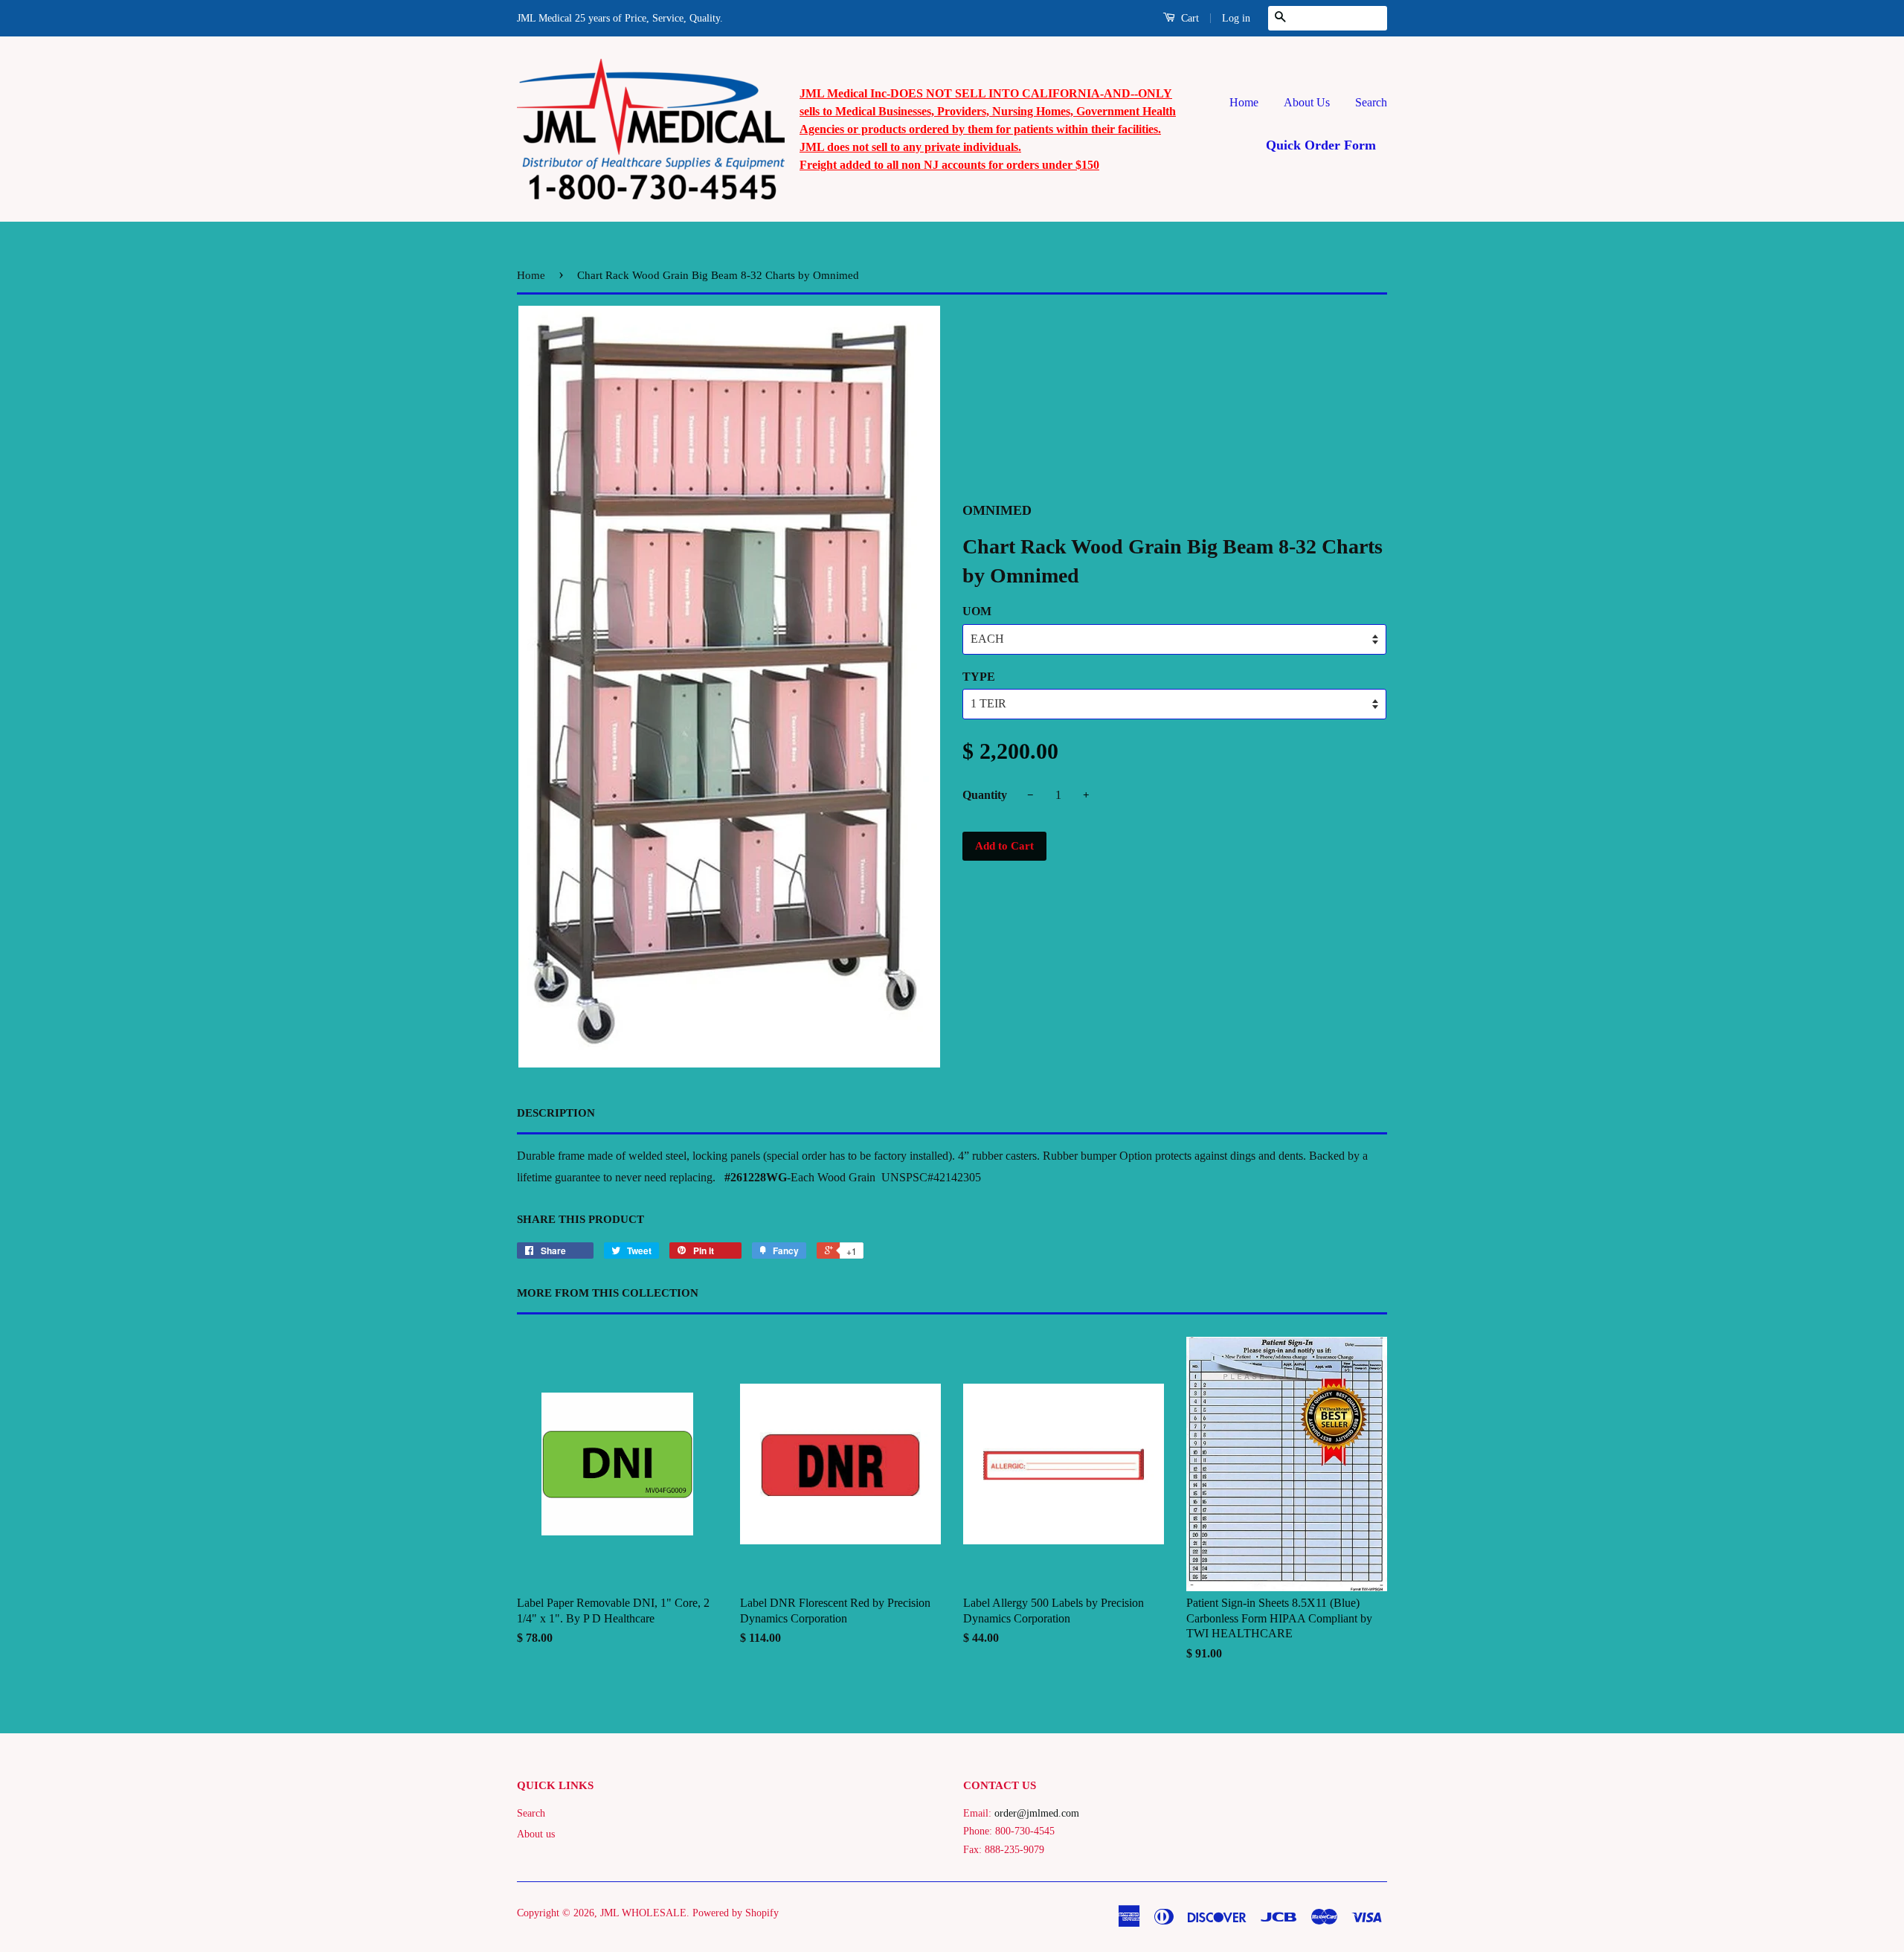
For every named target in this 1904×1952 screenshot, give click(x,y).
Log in (1236, 18)
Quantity (985, 795)
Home (1244, 102)
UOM (977, 611)
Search (1371, 102)
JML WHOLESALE (643, 1913)
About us (536, 1834)
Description (556, 1113)
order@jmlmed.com (1037, 1813)
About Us (1307, 102)
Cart (1189, 18)
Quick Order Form (1321, 145)
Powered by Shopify (736, 1913)
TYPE (979, 677)
